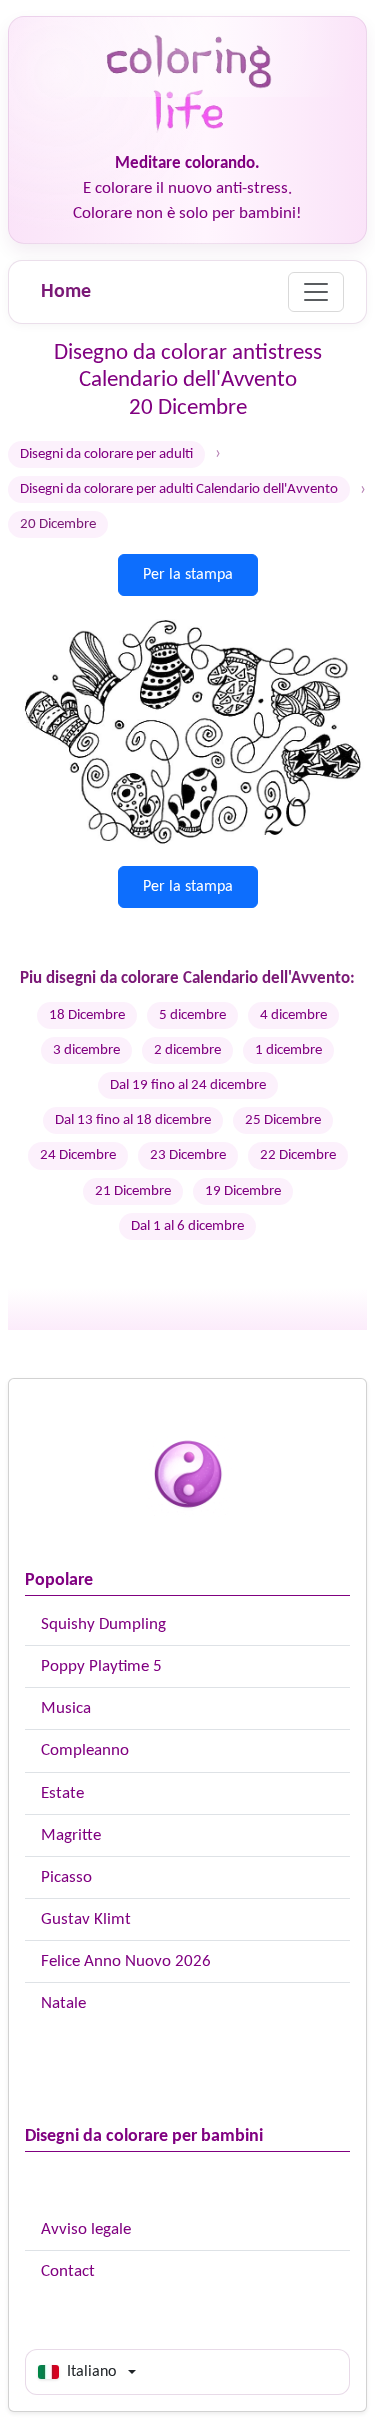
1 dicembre (288, 1050)
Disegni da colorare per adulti (106, 454)
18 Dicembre (87, 1015)
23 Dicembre (188, 1155)
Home (66, 292)
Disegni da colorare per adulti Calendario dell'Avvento (179, 489)
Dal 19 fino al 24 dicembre (188, 1085)
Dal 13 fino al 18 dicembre (133, 1120)
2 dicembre (187, 1050)
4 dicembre (293, 1015)
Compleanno (85, 1750)
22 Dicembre (298, 1155)
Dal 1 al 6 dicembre (187, 1226)
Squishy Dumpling (103, 1624)
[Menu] (316, 292)
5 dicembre (192, 1015)
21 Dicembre (133, 1191)
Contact (68, 2271)
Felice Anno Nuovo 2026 (126, 1961)
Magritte (71, 1835)
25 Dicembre (283, 1120)
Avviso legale (86, 2229)
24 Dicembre (78, 1155)
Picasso (66, 1877)
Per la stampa (188, 575)
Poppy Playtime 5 (101, 1666)
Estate (62, 1793)
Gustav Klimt (86, 1919)
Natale (63, 2003)
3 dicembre (86, 1050)
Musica (66, 1708)
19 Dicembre (243, 1191)
